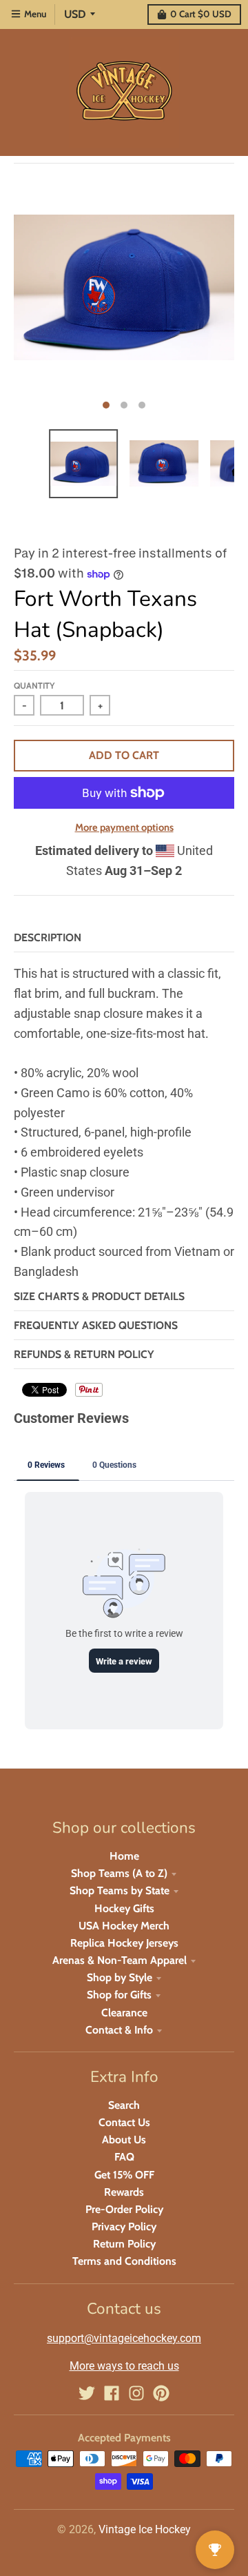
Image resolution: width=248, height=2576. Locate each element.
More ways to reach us (124, 2366)
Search (124, 2105)
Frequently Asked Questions (96, 1325)
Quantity (34, 686)
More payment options (124, 827)
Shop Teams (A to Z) (119, 1873)
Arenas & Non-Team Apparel (120, 1960)
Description (48, 937)
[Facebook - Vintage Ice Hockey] (112, 2393)
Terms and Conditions (124, 2261)
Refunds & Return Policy (84, 1354)
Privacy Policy (124, 2226)
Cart (201, 14)
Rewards (124, 2192)
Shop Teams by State (120, 1890)
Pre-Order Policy (124, 2209)
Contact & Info (119, 2030)
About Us (124, 2140)
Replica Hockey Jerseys (124, 1943)
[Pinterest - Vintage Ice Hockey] (161, 2393)
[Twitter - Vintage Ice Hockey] (87, 2393)
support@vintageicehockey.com (124, 2338)
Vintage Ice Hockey (145, 2529)
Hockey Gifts (124, 1908)
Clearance (124, 2013)
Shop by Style (120, 1977)
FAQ (124, 2157)
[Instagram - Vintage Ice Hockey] (136, 2393)
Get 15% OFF (124, 2175)
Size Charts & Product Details (99, 1296)
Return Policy (124, 2244)
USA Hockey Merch (124, 1926)
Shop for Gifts (119, 1995)
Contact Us (124, 2122)
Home (124, 1856)
